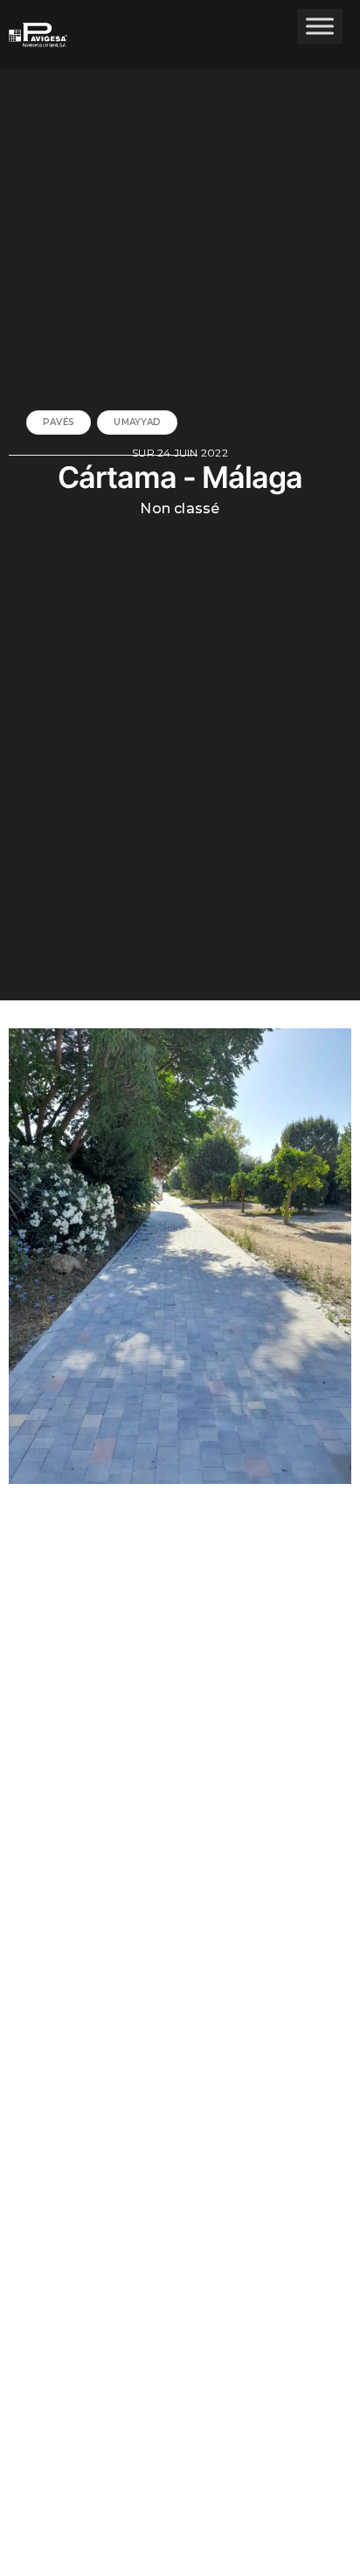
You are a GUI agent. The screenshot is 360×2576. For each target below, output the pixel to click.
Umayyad (137, 422)
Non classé (180, 509)
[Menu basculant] (320, 26)
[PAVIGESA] (50, 35)
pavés (59, 422)
